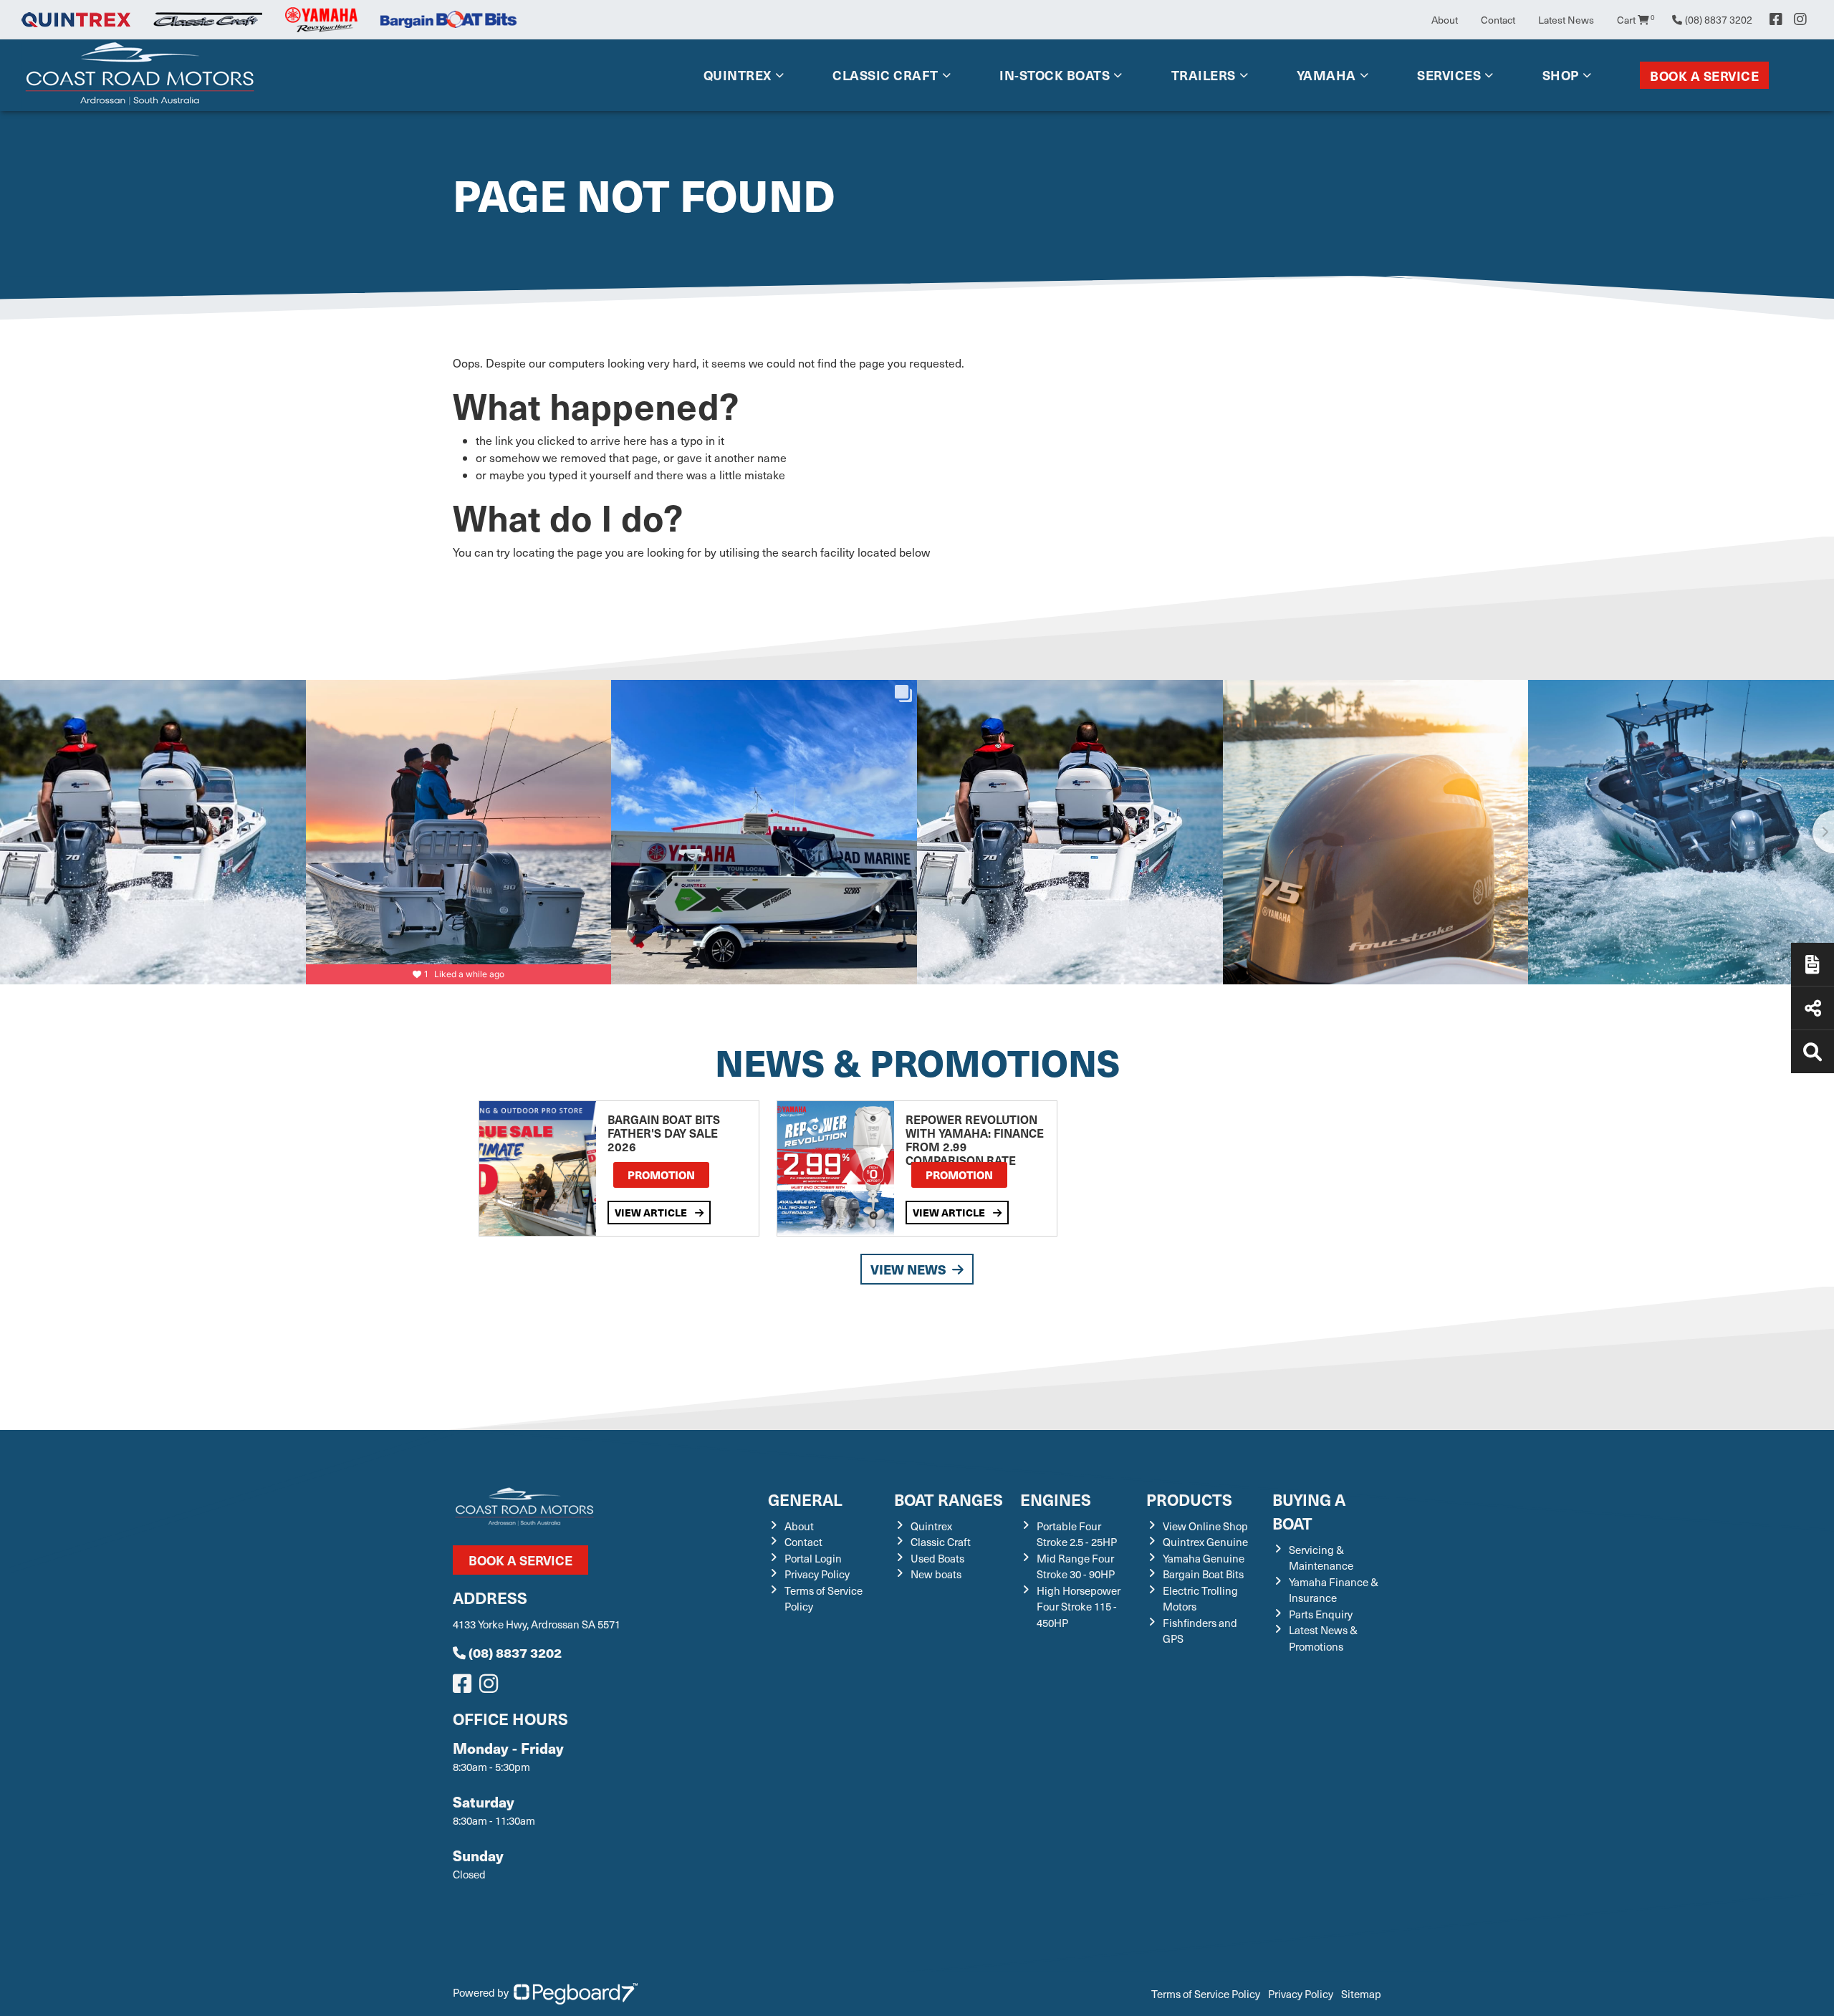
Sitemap (1361, 1994)
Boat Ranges (949, 1499)
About (1445, 20)
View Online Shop (1205, 1526)
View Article (652, 1212)
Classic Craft (885, 75)
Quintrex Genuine (1205, 1542)
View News (908, 1269)
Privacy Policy (817, 1574)
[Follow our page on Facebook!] (1776, 19)
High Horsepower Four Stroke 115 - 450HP (1079, 1607)
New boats (936, 1574)
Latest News (1566, 20)
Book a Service (1704, 76)
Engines (1056, 1499)
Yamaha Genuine (1204, 1558)
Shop (1561, 75)
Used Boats (937, 1558)
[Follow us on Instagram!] (491, 1687)
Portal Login (813, 1558)
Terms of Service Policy (1206, 1994)
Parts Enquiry (1321, 1614)
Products (1189, 1499)
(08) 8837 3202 (515, 1652)
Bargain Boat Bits (1203, 1574)
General (805, 1499)
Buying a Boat (1309, 1511)
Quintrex (738, 75)
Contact (1498, 20)
